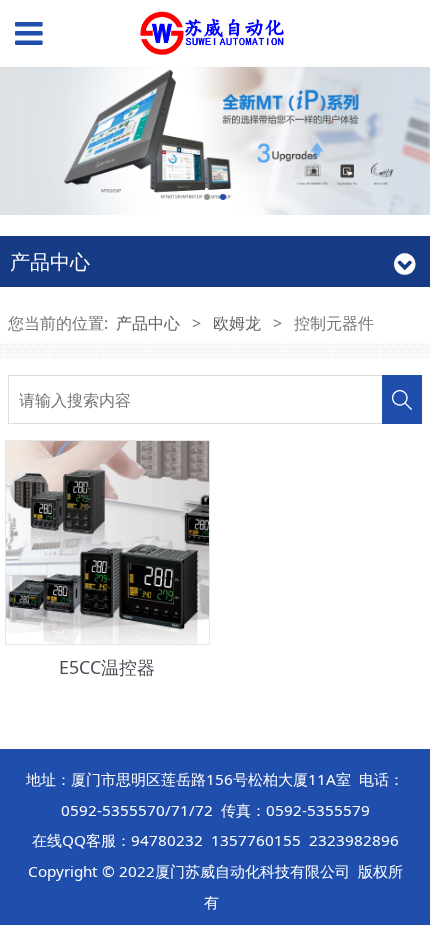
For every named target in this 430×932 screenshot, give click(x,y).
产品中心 (148, 323)
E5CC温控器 (107, 667)
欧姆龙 (237, 323)
